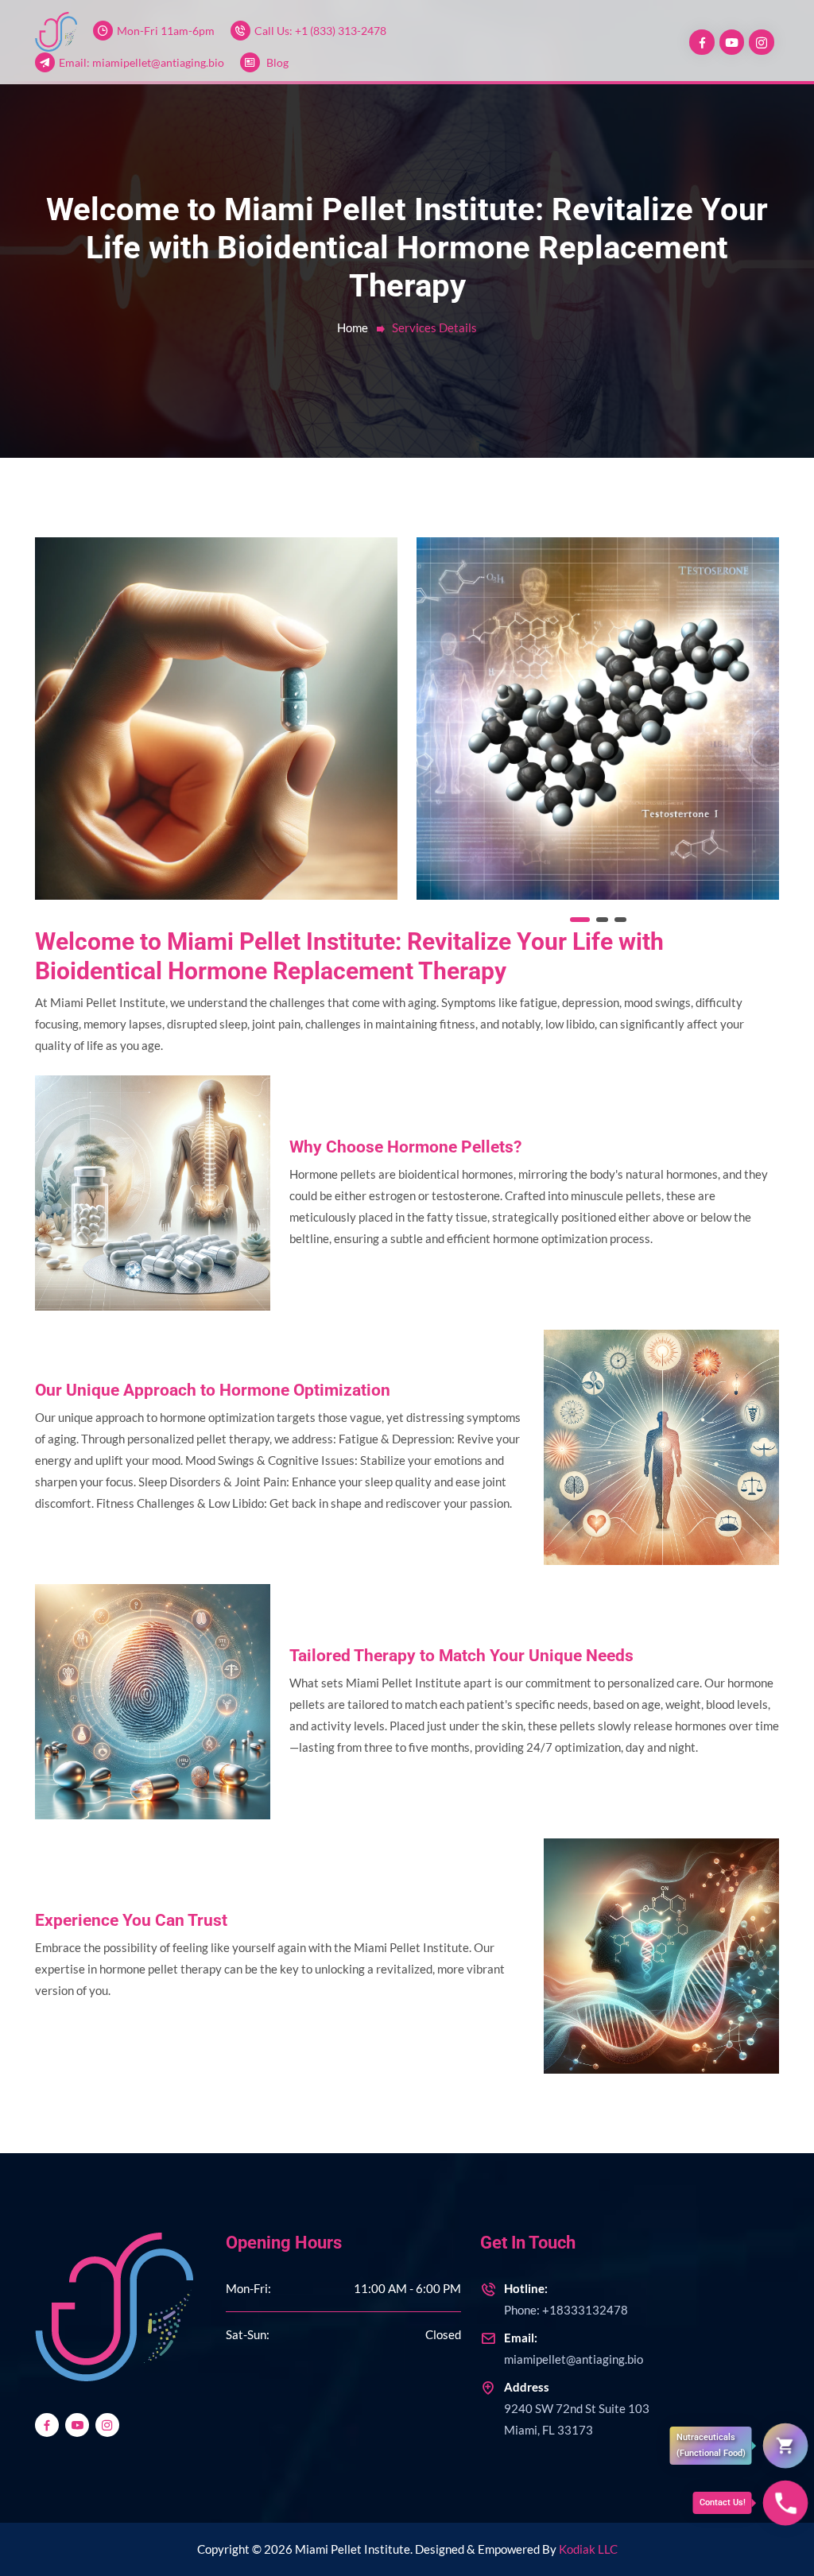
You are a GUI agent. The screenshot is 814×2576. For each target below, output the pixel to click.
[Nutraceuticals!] (786, 2446)
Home (353, 327)
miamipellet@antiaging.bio (574, 2348)
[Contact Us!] (786, 2503)
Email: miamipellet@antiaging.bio (141, 62)
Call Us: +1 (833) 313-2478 (320, 31)
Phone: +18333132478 (566, 2299)
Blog (277, 62)
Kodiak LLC (588, 2549)
